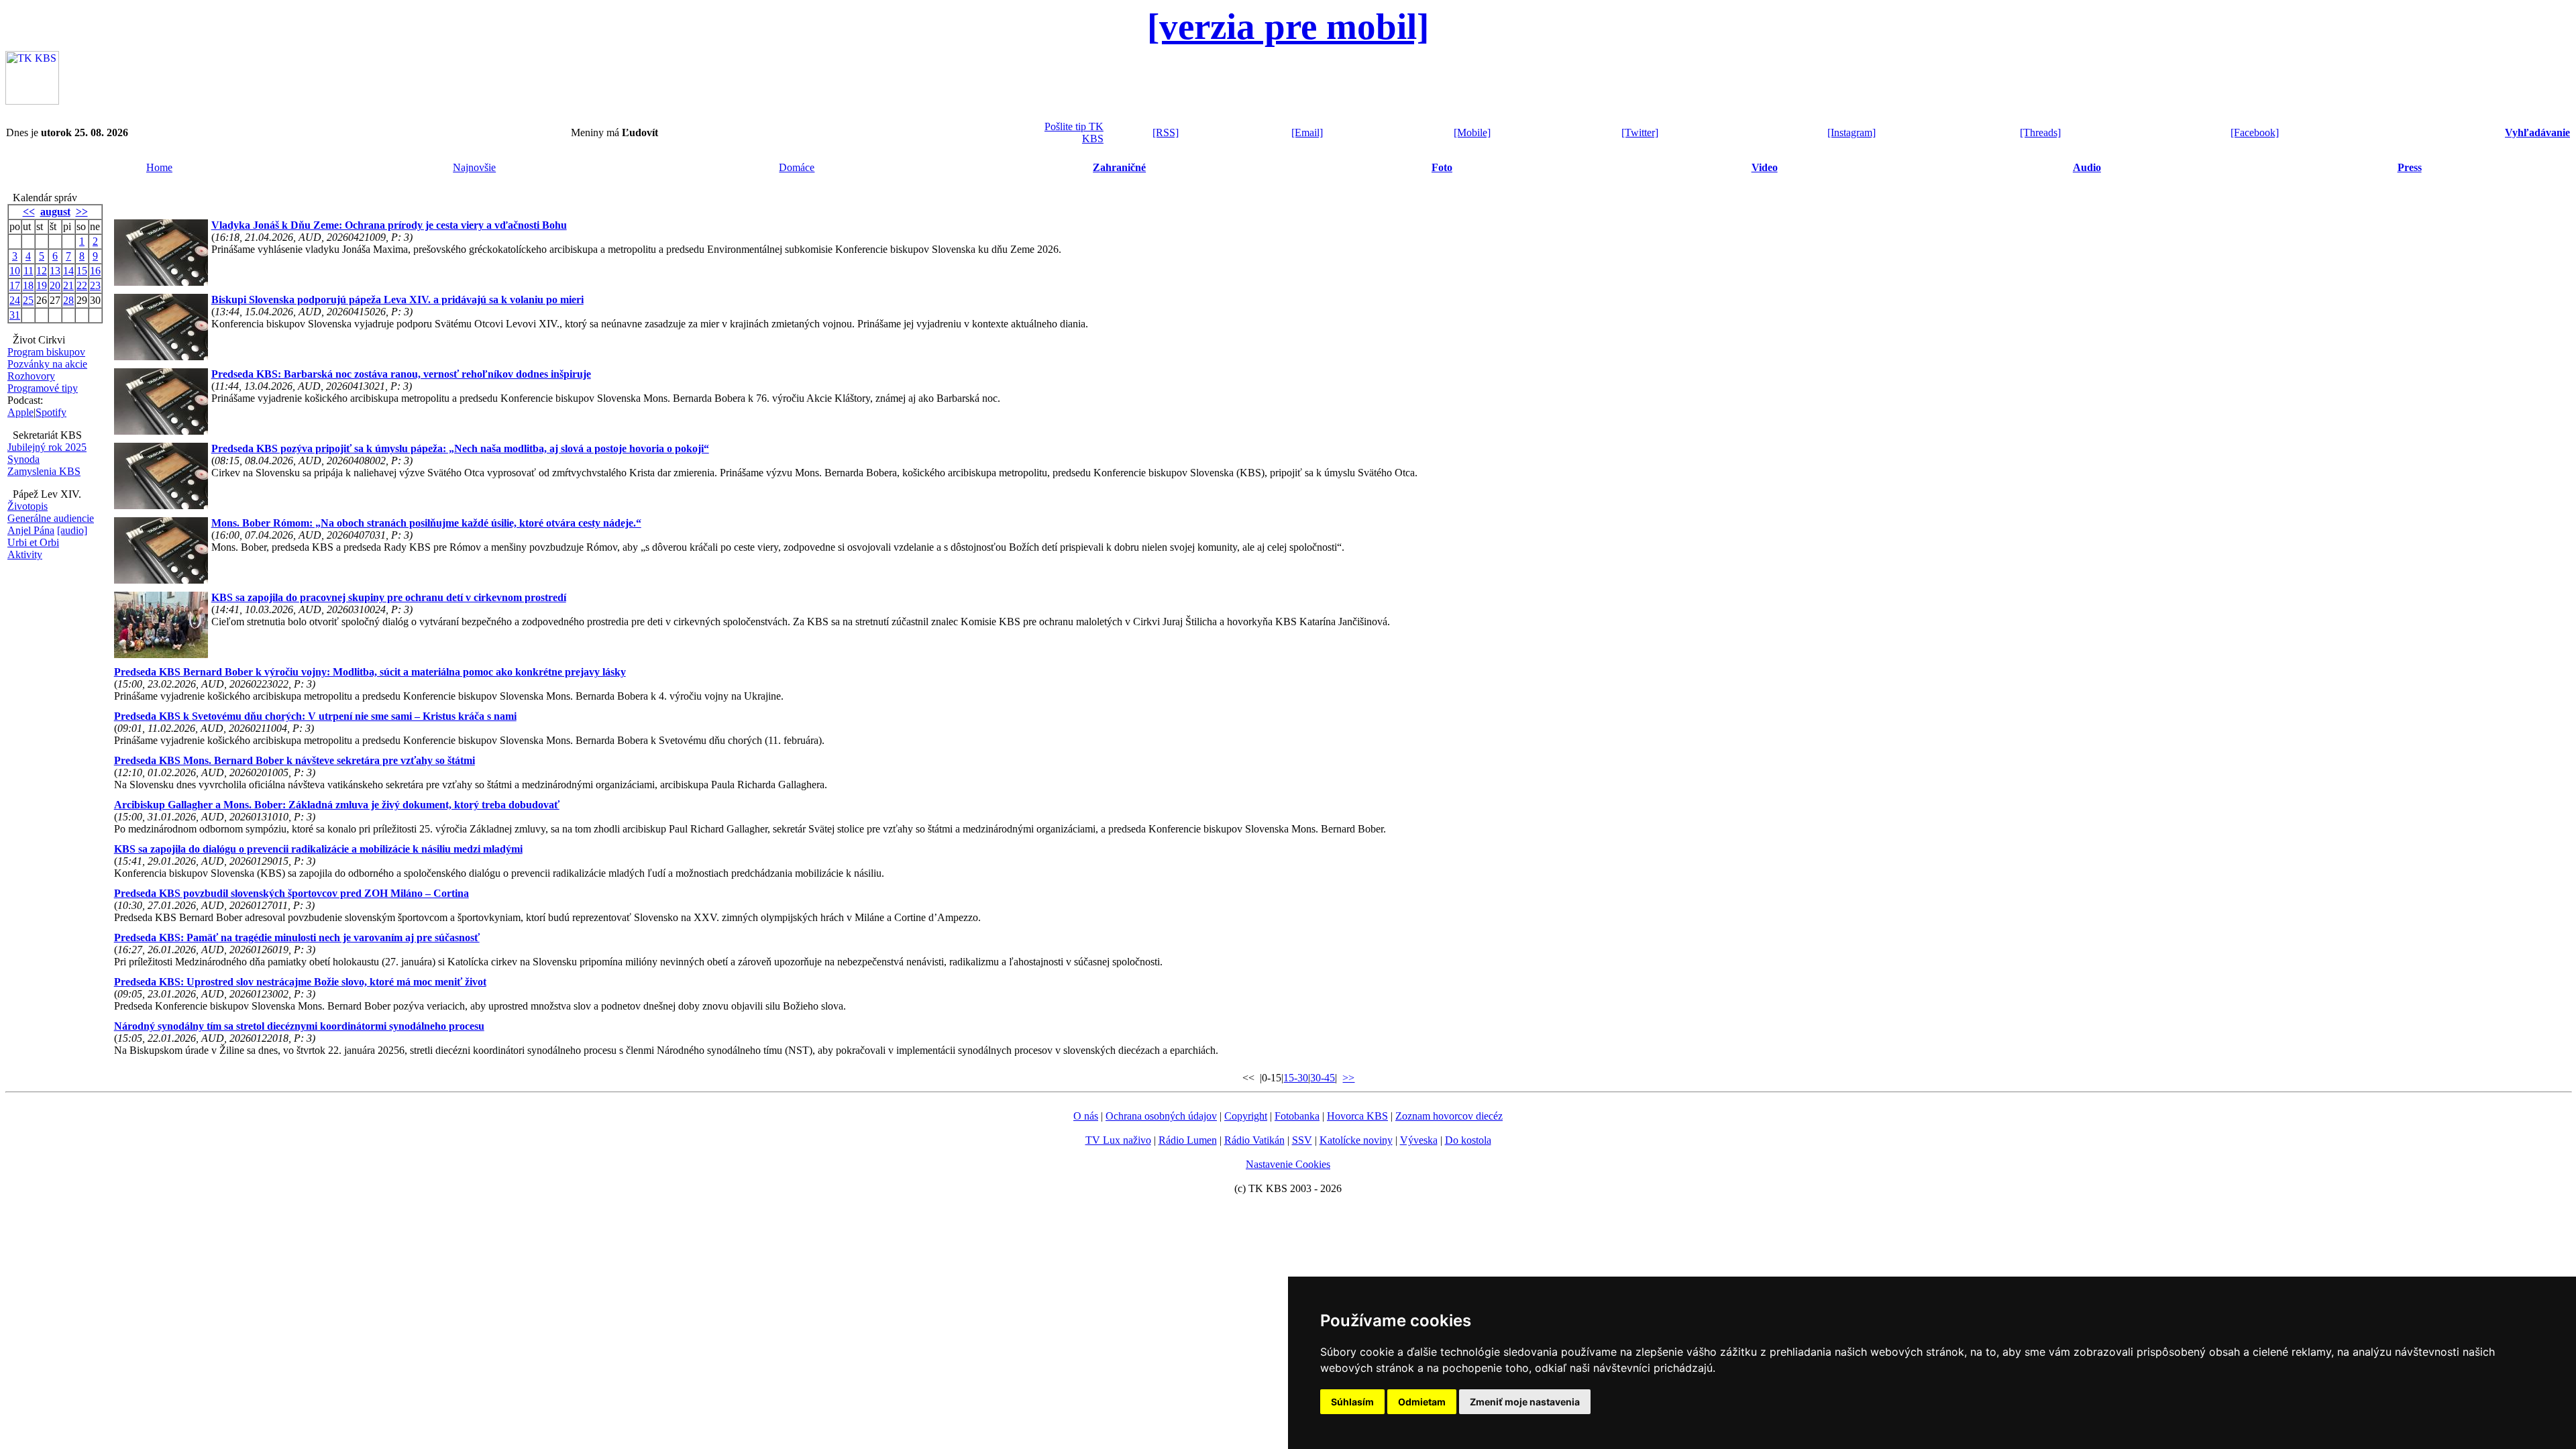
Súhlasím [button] (1352, 1402)
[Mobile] (1472, 132)
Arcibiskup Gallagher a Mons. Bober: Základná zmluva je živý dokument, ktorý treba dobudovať (337, 805)
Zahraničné (1119, 167)
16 (95, 271)
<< (29, 212)
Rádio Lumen (1188, 1140)
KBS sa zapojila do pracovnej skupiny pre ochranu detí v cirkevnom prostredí (389, 597)
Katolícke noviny (1356, 1140)
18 (28, 285)
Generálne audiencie (51, 518)
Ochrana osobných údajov (1161, 1116)
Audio (2087, 167)
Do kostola (1468, 1140)
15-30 (1296, 1078)
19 (42, 285)
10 (15, 271)
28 (68, 300)
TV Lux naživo (1118, 1140)
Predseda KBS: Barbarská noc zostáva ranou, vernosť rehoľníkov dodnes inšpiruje (401, 374)
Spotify (51, 412)
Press (2410, 167)
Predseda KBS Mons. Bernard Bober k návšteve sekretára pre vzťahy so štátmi (294, 760)
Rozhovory (31, 376)
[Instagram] (1851, 132)
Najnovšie (474, 167)
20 (55, 285)
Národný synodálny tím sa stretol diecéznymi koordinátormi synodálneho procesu (299, 1026)
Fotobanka (1297, 1116)
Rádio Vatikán (1254, 1140)
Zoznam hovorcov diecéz (1449, 1116)
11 (29, 271)
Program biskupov (46, 352)
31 (15, 315)
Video (1765, 167)
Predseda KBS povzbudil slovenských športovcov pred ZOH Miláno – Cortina (291, 893)
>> (82, 212)
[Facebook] (2255, 132)
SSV (1302, 1140)
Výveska (1419, 1140)
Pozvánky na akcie (47, 364)
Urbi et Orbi (33, 542)
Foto (1442, 167)
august (55, 212)
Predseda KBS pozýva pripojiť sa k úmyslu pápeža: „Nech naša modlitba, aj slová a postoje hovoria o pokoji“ (460, 448)
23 (95, 285)
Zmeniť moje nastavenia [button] (1525, 1402)
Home (159, 167)
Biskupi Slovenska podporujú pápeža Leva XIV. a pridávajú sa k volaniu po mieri (397, 300)
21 (68, 285)
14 (68, 271)
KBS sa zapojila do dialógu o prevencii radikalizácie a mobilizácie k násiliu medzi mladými (318, 849)
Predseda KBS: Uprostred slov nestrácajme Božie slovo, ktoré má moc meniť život (300, 982)
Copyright (1246, 1116)
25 (28, 300)
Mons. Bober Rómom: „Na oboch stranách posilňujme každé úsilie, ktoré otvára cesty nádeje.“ (426, 523)
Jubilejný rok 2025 (47, 447)
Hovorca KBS (1357, 1116)
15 (82, 271)
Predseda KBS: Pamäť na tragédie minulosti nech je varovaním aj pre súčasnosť (297, 937)
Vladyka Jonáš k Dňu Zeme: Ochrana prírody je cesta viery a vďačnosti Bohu (389, 225)
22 (82, 285)
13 (55, 271)
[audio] (72, 530)
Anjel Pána (31, 530)
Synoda (23, 459)
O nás (1086, 1116)
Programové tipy (43, 388)
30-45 (1323, 1078)
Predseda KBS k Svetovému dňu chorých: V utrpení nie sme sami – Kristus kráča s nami (315, 716)
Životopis (28, 506)
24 (15, 300)
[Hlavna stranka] (32, 101)
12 (42, 271)
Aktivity (25, 554)
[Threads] (2040, 132)
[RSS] (1166, 132)
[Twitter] (1640, 132)
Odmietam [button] (1422, 1402)
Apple (20, 412)
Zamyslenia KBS (44, 471)
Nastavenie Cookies (1288, 1164)
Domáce (797, 167)
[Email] (1307, 132)
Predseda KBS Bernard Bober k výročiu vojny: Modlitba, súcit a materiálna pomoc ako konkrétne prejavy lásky (370, 672)
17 (15, 285)
